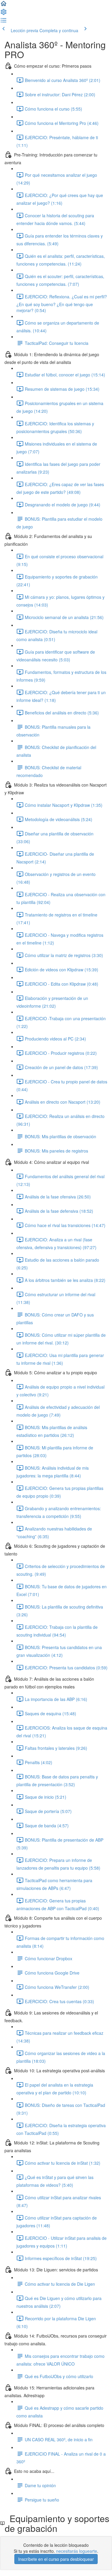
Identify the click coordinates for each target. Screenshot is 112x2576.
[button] (4, 5)
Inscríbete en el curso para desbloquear (56, 2559)
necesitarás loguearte (77, 2551)
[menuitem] (4, 14)
